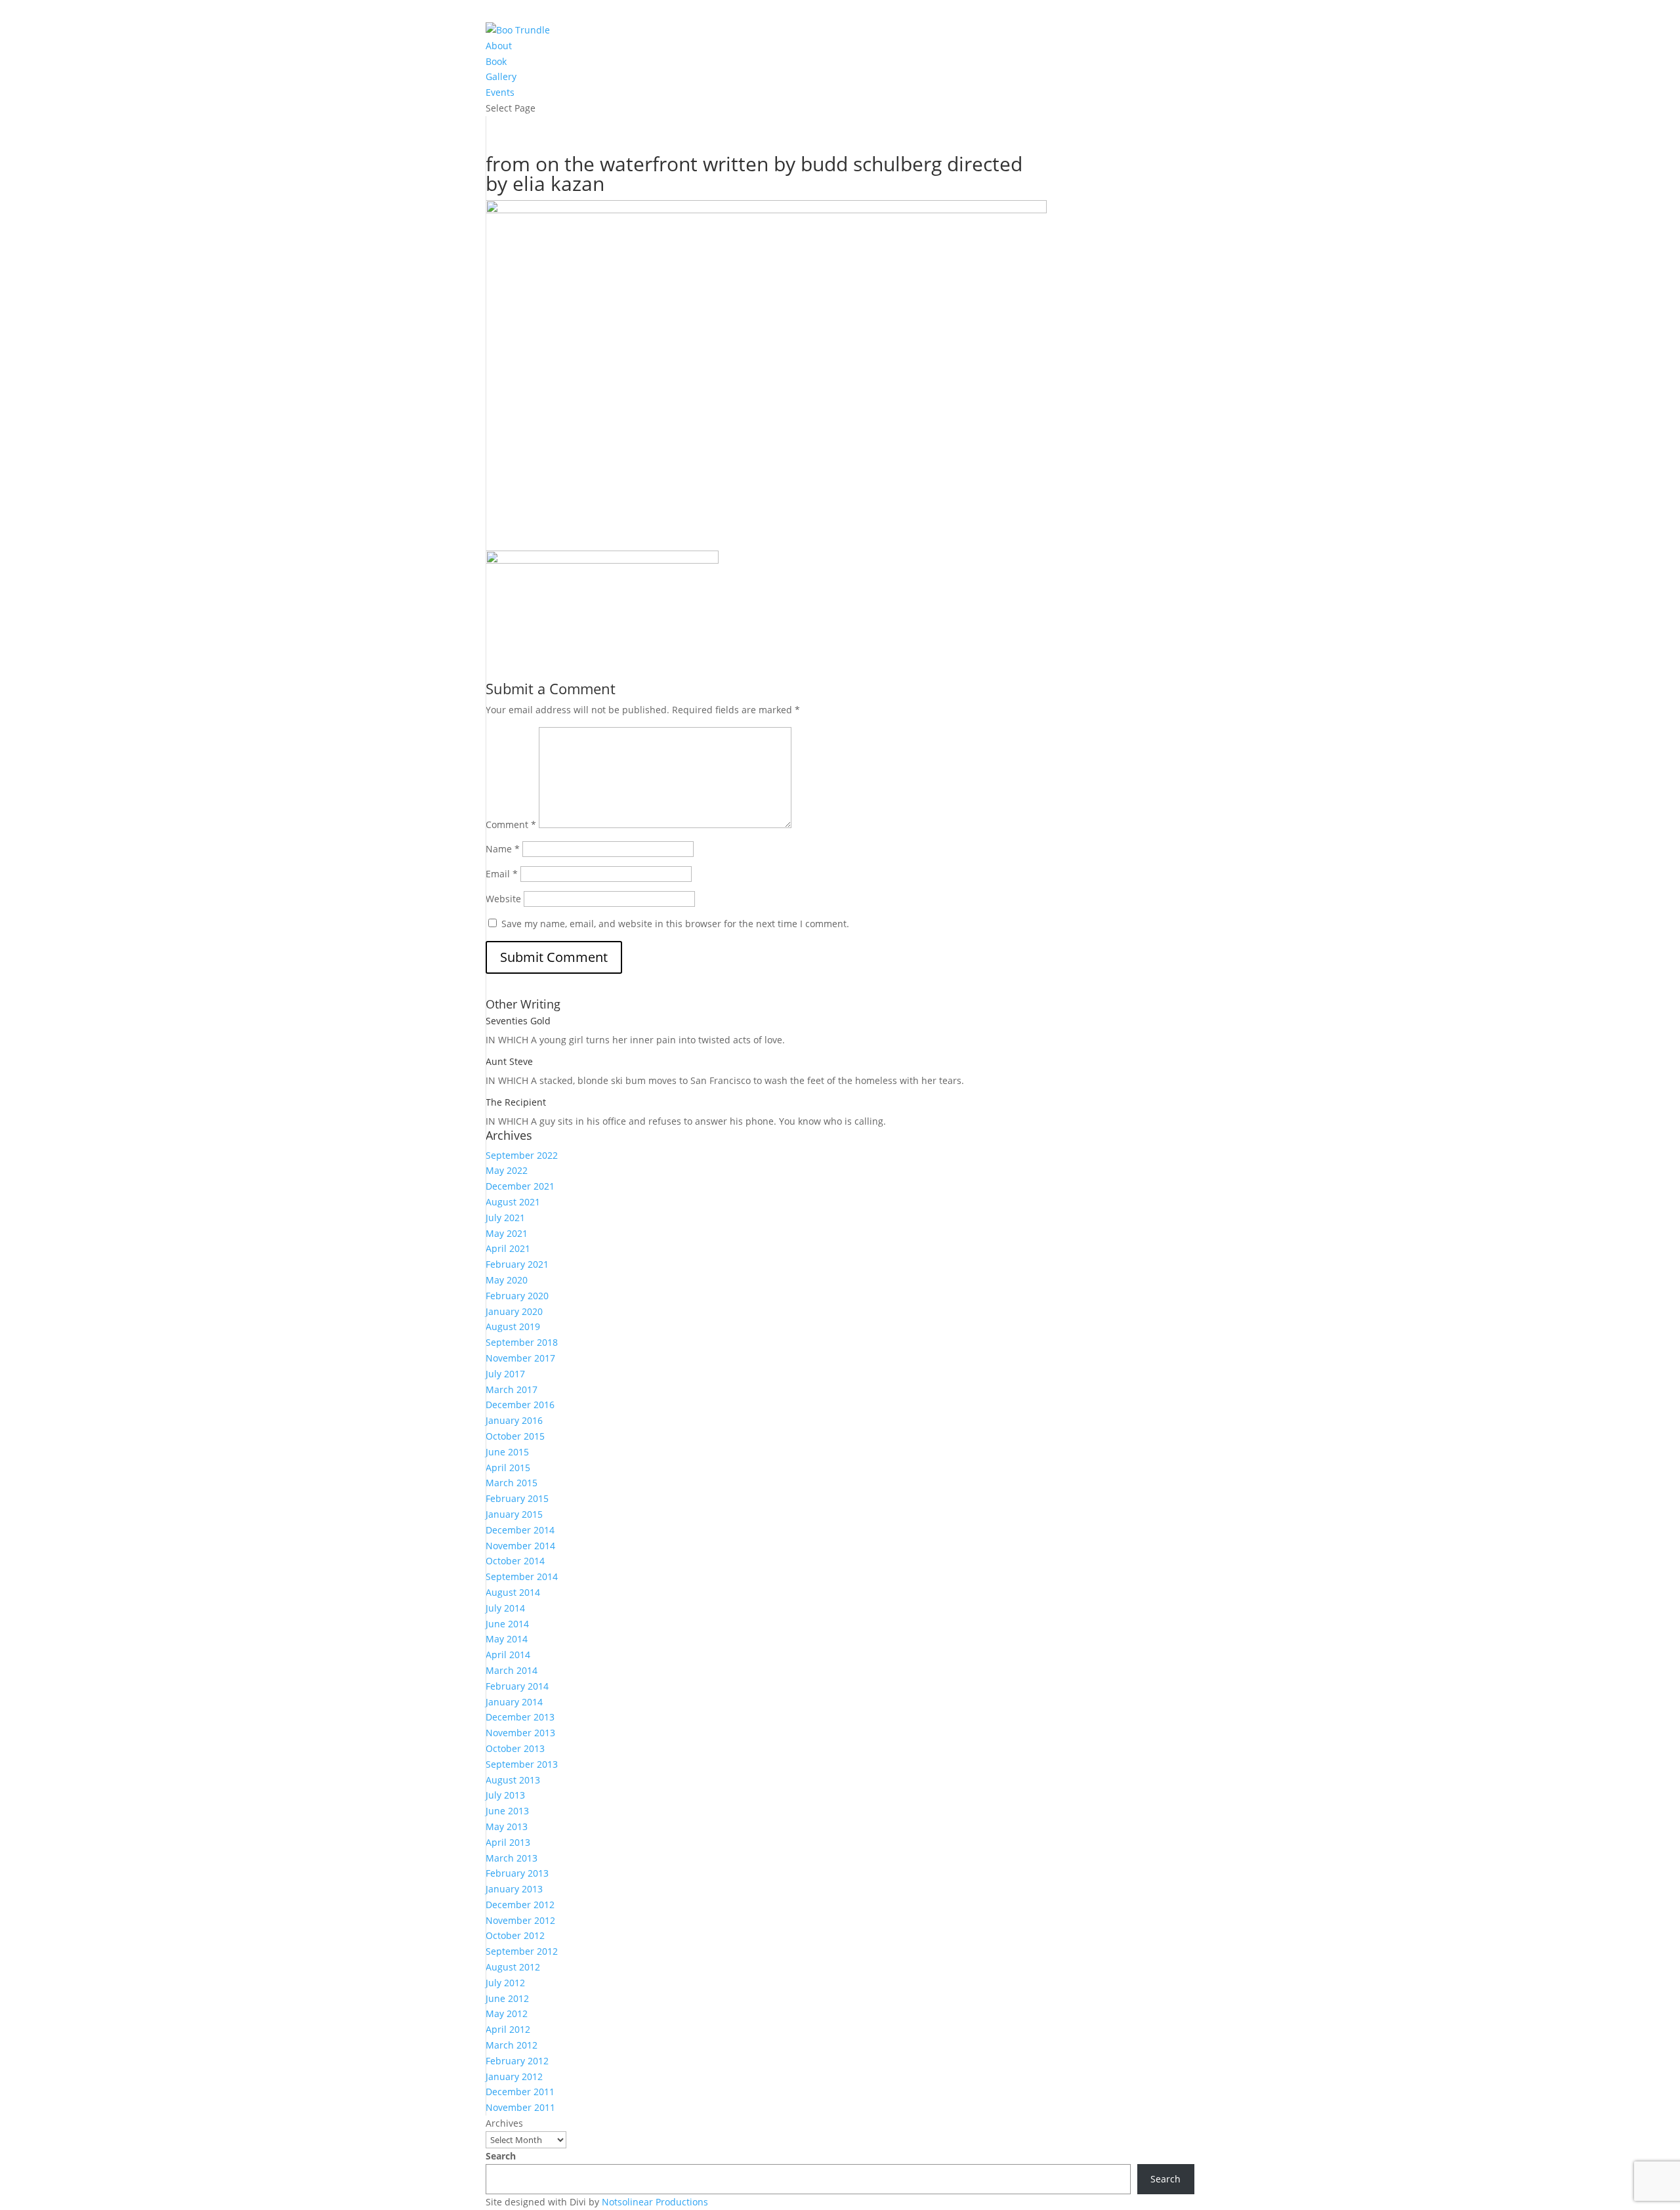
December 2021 (520, 1186)
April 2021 (508, 1248)
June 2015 (507, 1452)
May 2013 (507, 1826)
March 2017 (512, 1389)
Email (502, 874)
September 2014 (522, 1576)
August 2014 (513, 1592)
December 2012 (520, 1905)
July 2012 (505, 1983)
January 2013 (514, 1889)
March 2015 (512, 1483)
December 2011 (520, 2092)
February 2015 (517, 1498)
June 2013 (507, 1811)
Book (496, 61)
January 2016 (514, 1420)
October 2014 (515, 1561)
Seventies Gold (518, 1021)
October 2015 (515, 1436)
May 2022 (507, 1170)
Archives (504, 2123)
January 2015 (514, 1514)
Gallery (501, 76)
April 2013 (508, 1842)
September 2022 (522, 1155)
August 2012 (513, 1967)
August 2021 (513, 1202)
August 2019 (513, 1326)
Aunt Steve (509, 1061)
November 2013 (520, 1733)
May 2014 (507, 1639)
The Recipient (516, 1102)
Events (500, 92)
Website (503, 899)
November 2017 (520, 1358)
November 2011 (520, 2107)
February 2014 (517, 1686)
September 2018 (522, 1342)
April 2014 (508, 1655)
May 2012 (507, 2013)
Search (501, 2156)
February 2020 (517, 1296)
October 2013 (515, 1748)
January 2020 (514, 1311)
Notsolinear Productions (655, 2202)
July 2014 (505, 1608)
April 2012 (508, 2029)
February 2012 (517, 2061)
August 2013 (513, 1780)
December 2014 (520, 1530)
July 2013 (505, 1795)
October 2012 (515, 1935)
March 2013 (512, 1858)
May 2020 (507, 1280)
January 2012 (514, 2076)
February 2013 (517, 1873)
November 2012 (520, 1920)
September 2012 (522, 1951)
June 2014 (507, 1624)
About (499, 46)
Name (503, 849)
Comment (511, 824)
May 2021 (507, 1233)
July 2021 (505, 1218)
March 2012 (512, 2045)
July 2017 (505, 1374)
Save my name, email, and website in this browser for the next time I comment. (675, 924)
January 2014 (514, 1702)
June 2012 (507, 1998)
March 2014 (512, 1670)
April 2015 (508, 1468)
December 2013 (520, 1717)
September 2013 (522, 1764)
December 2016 (520, 1405)
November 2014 (520, 1546)
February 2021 (517, 1264)
